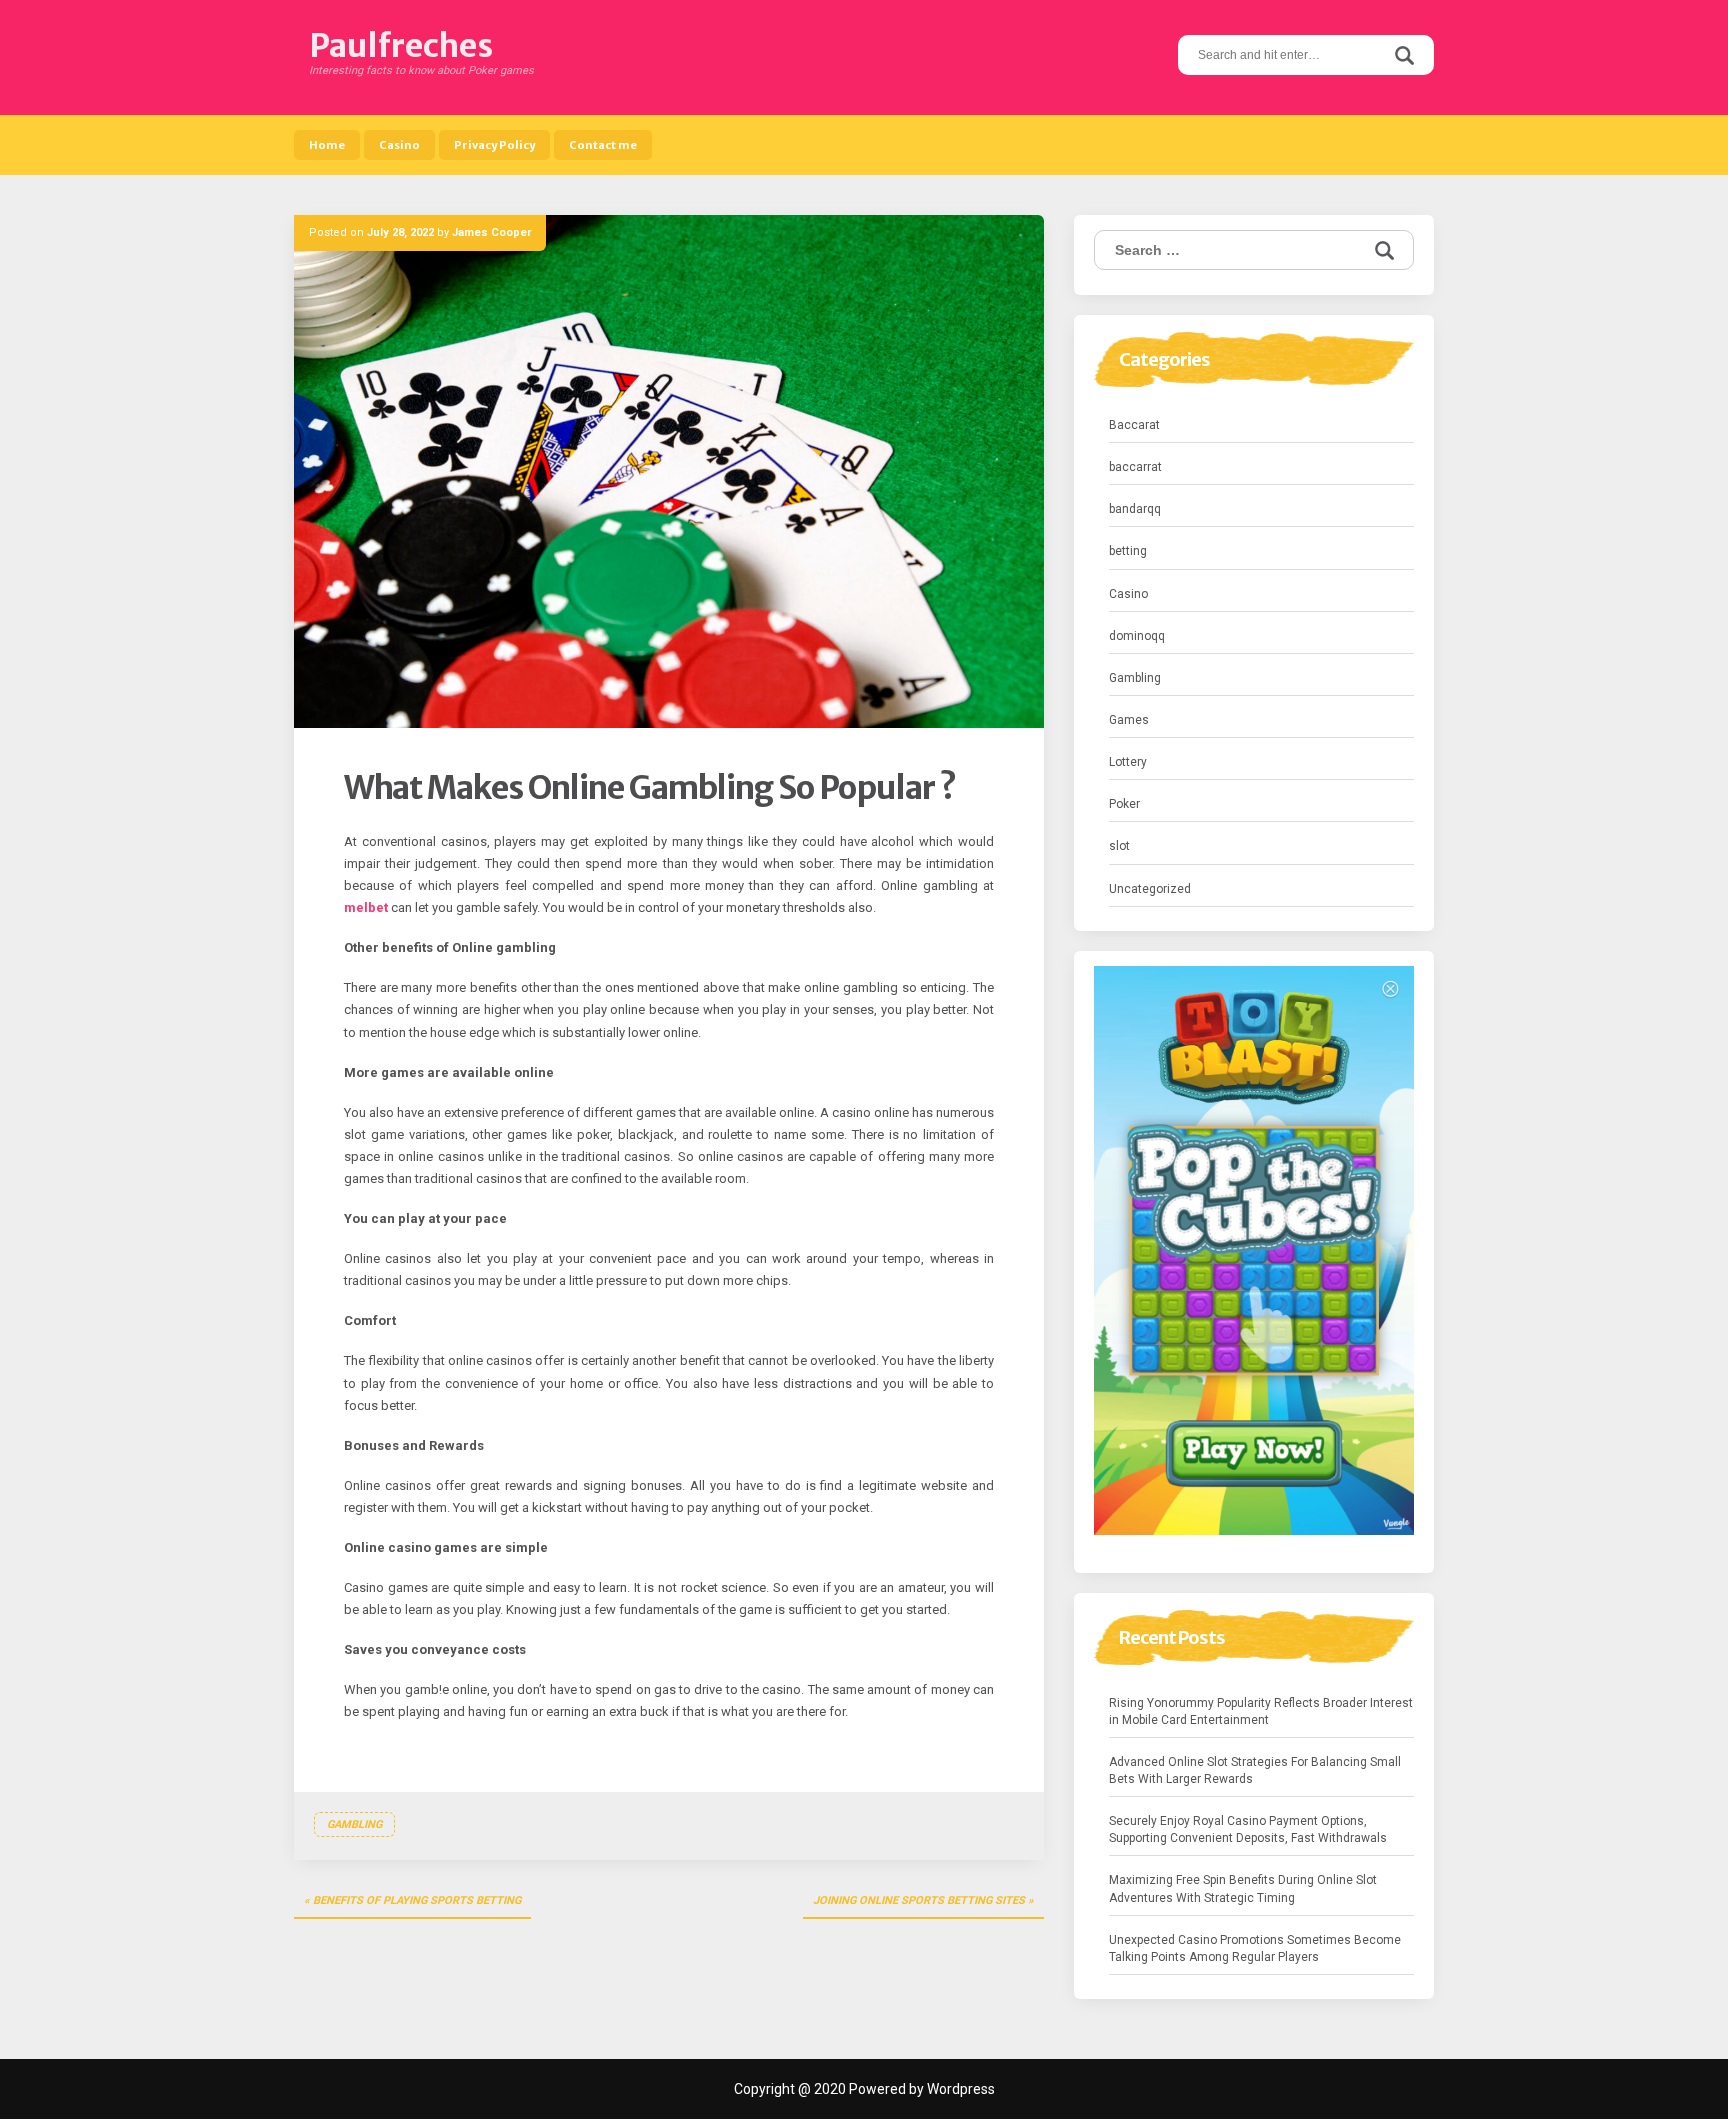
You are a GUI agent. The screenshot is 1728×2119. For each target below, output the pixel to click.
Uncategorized (1150, 889)
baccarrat (1135, 467)
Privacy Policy (494, 145)
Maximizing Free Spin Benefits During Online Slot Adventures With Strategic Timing (1243, 1888)
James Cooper (491, 232)
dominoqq (1137, 636)
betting (1128, 551)
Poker (1124, 804)
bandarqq (1135, 509)
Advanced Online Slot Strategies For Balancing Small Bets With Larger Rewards (1255, 1770)
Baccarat (1134, 425)
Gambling (354, 1824)
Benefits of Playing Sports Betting (417, 1900)
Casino (399, 145)
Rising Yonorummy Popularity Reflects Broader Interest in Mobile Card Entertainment (1261, 1711)
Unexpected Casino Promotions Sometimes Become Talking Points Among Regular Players (1255, 1948)
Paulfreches (401, 46)
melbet (366, 907)
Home (327, 145)
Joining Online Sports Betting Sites (919, 1900)
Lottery (1128, 762)
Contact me (603, 145)
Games (1129, 720)
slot (1119, 846)
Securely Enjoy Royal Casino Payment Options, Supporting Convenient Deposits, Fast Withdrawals (1248, 1829)
